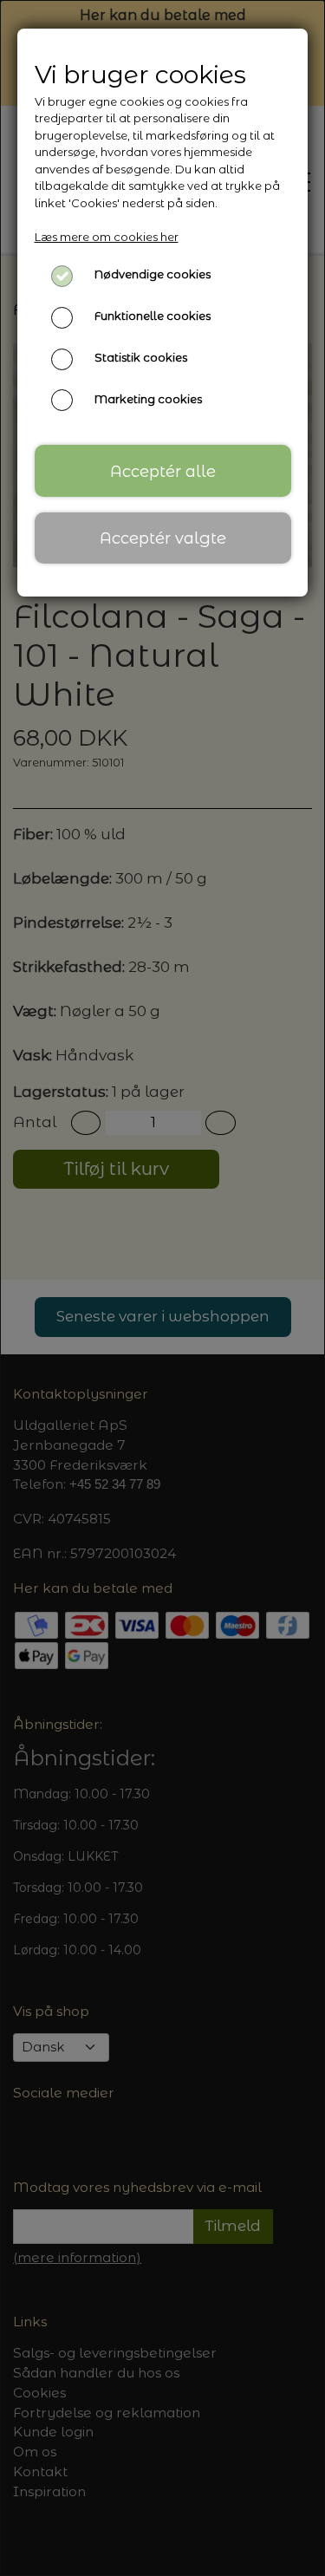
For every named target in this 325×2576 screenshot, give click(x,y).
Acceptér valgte (163, 538)
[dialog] (162, 1288)
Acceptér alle (163, 471)
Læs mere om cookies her (107, 237)
